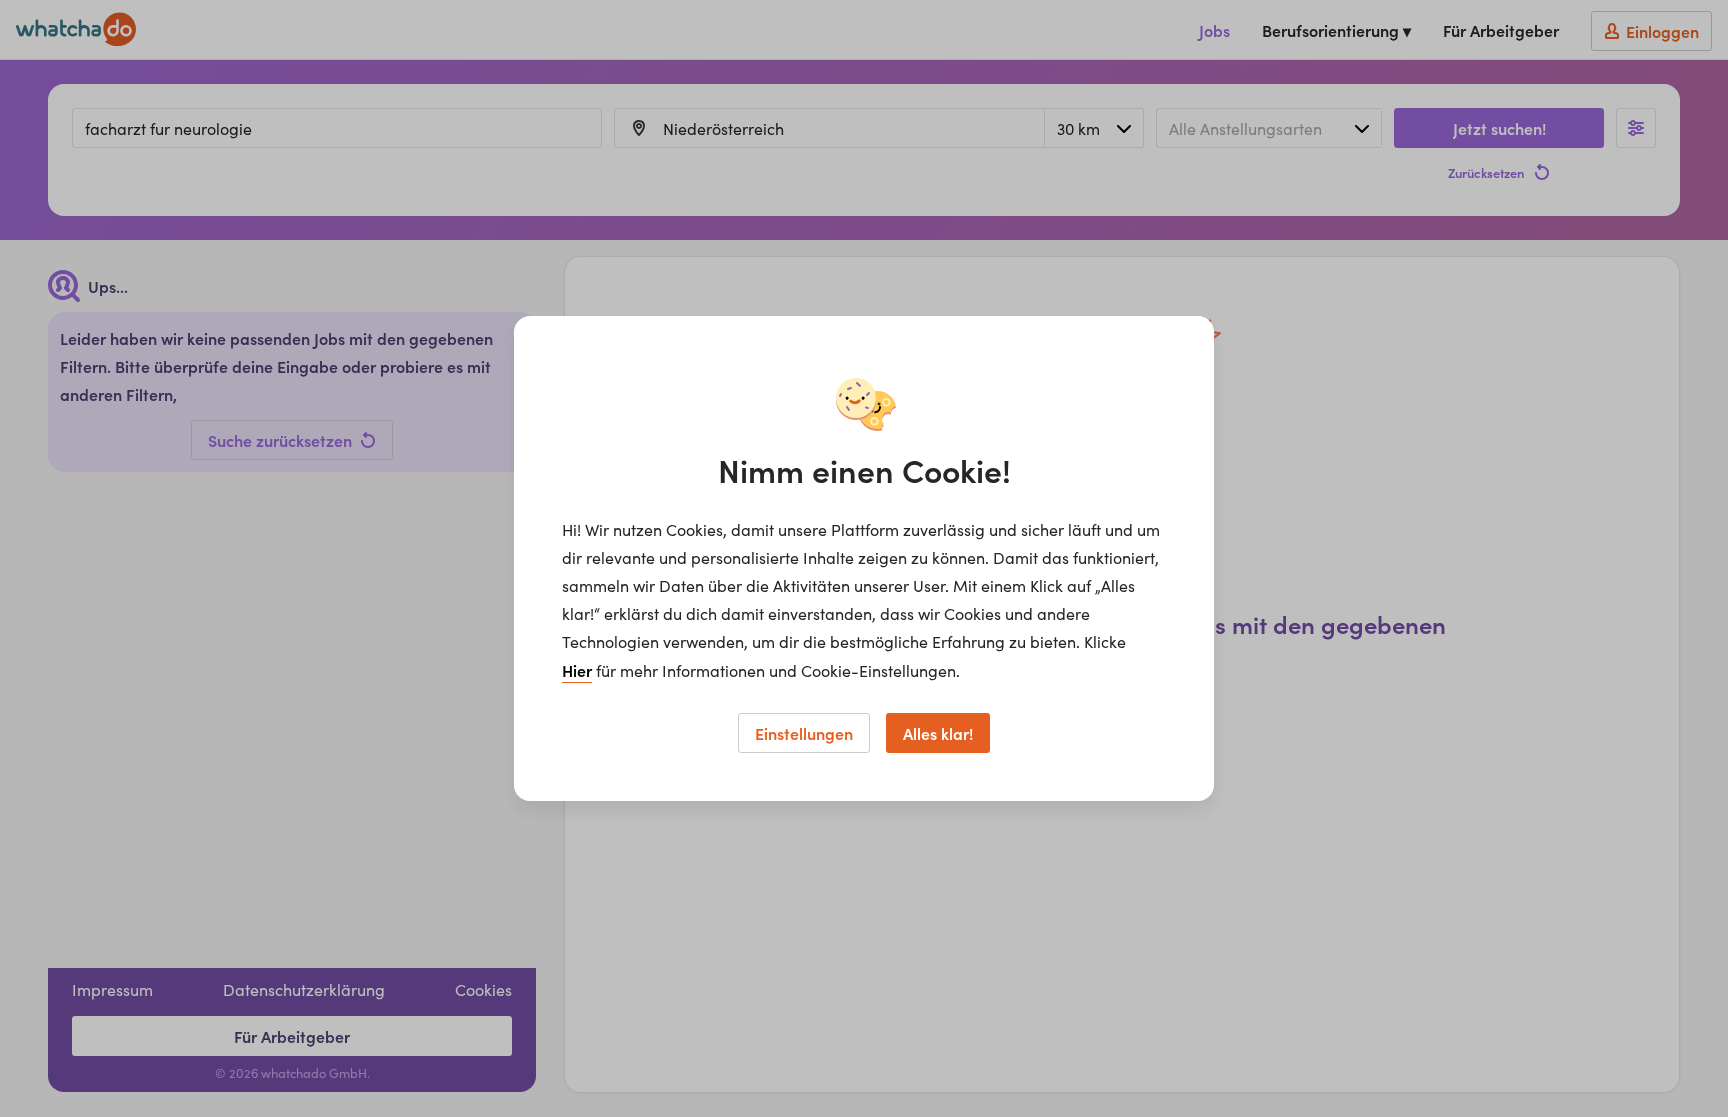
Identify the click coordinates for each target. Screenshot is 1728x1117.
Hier (577, 670)
